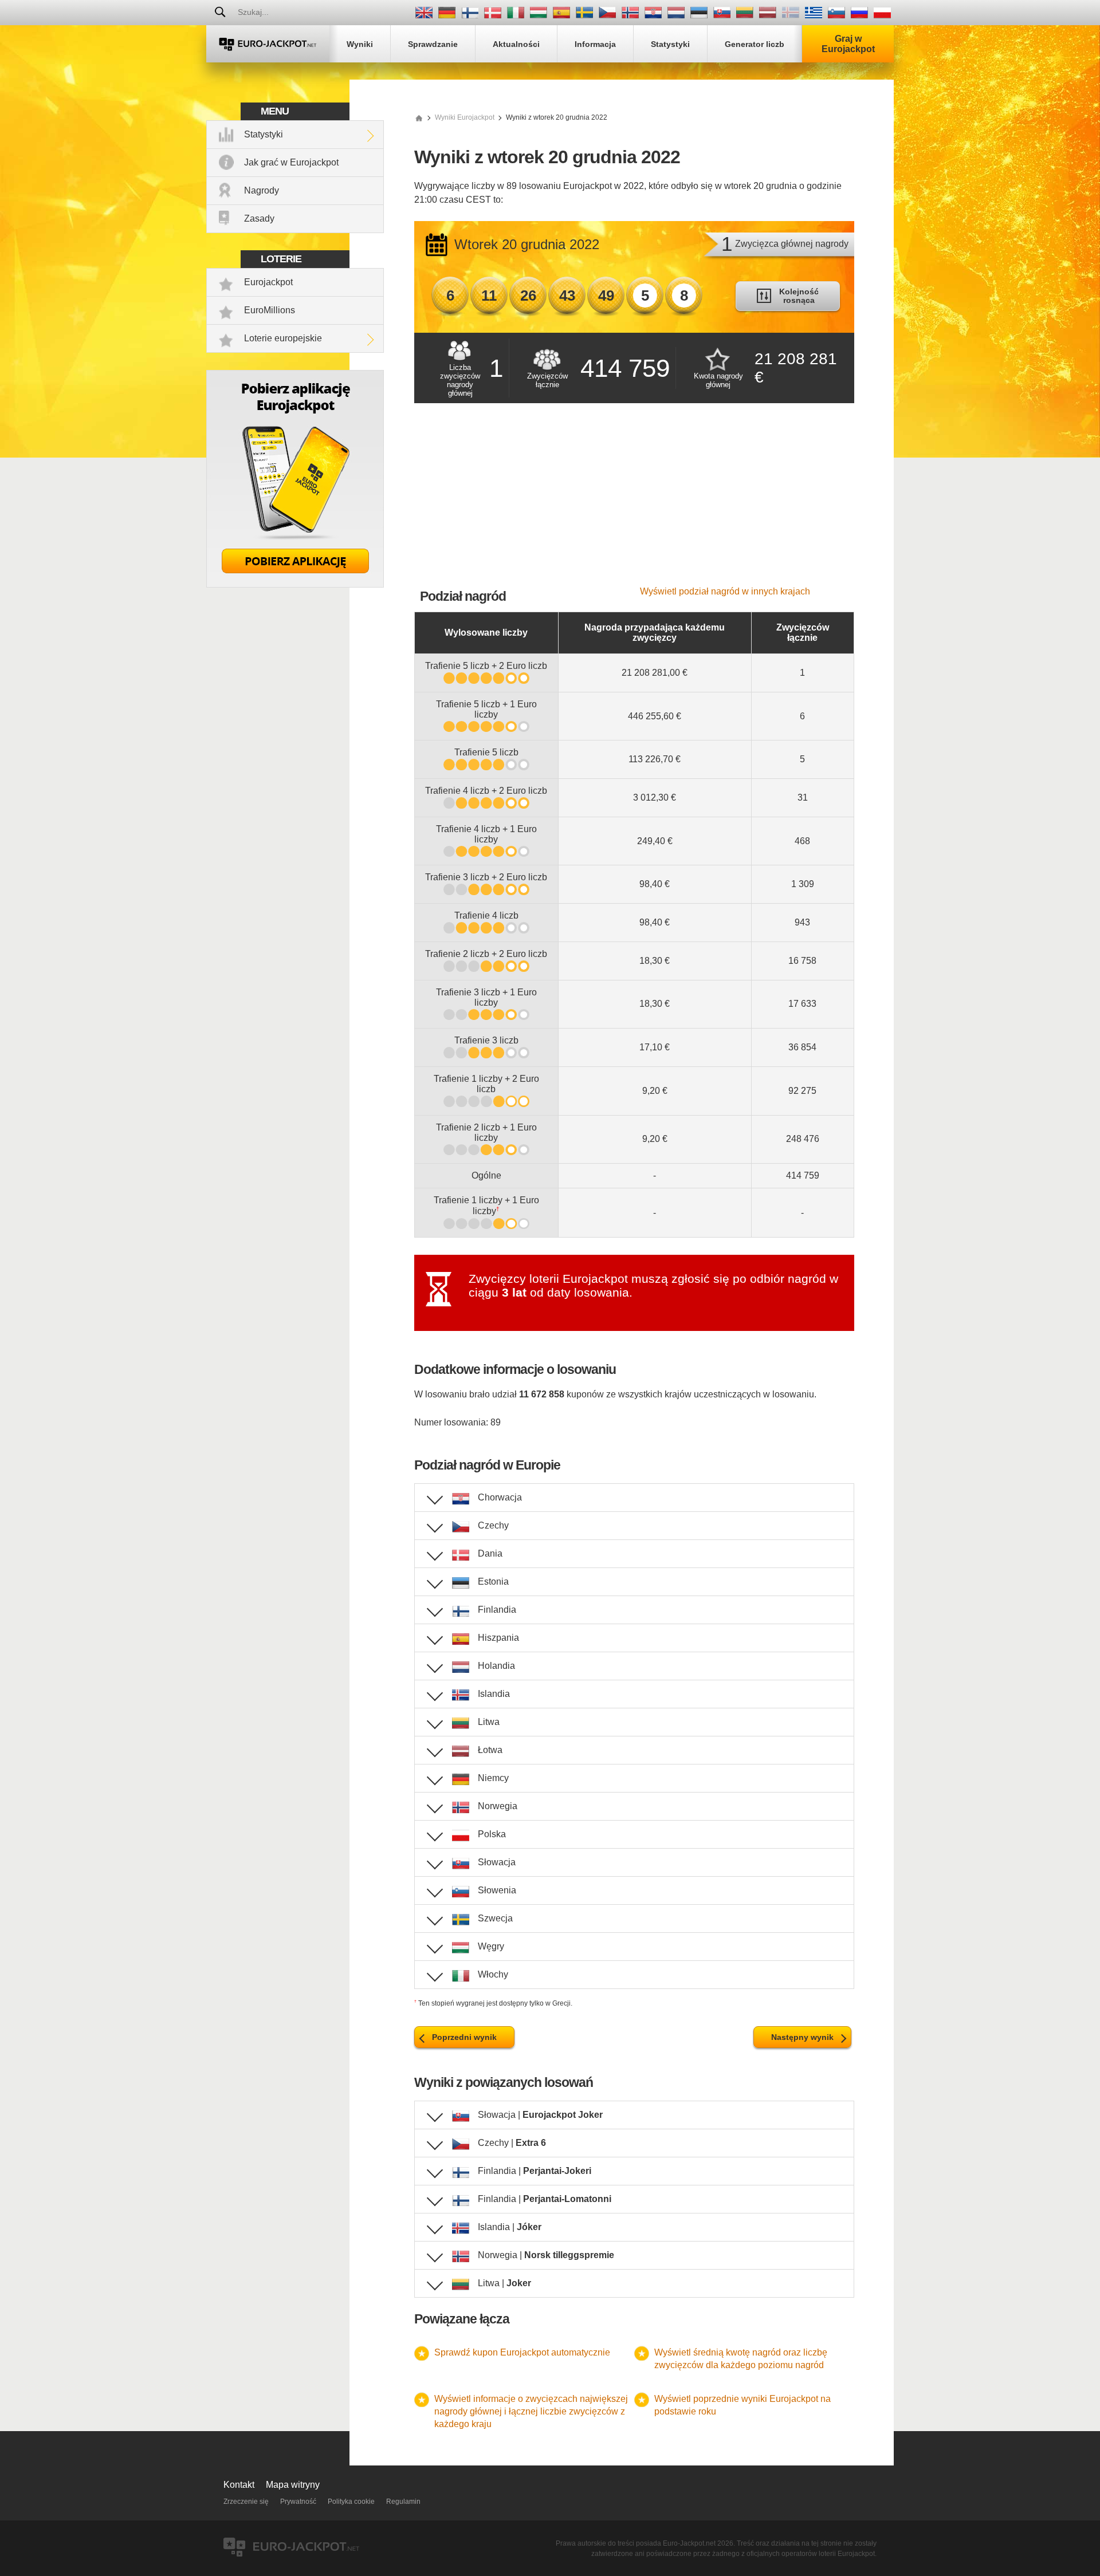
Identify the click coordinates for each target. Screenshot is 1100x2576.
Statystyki (264, 134)
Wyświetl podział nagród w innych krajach (725, 591)
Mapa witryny (293, 2485)
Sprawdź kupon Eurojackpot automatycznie (522, 2352)
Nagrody (262, 190)
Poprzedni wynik (464, 2037)
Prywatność (298, 2502)
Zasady (259, 218)
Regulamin (403, 2502)
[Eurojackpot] (268, 44)
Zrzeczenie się (246, 2502)
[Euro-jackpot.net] (419, 117)
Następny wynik (802, 2037)
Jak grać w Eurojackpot (291, 162)
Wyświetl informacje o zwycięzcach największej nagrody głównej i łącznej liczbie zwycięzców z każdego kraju (531, 2411)
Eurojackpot (268, 282)
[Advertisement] (634, 501)
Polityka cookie (351, 2502)
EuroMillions (270, 310)
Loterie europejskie (283, 338)
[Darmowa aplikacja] (295, 584)
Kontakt (239, 2485)
